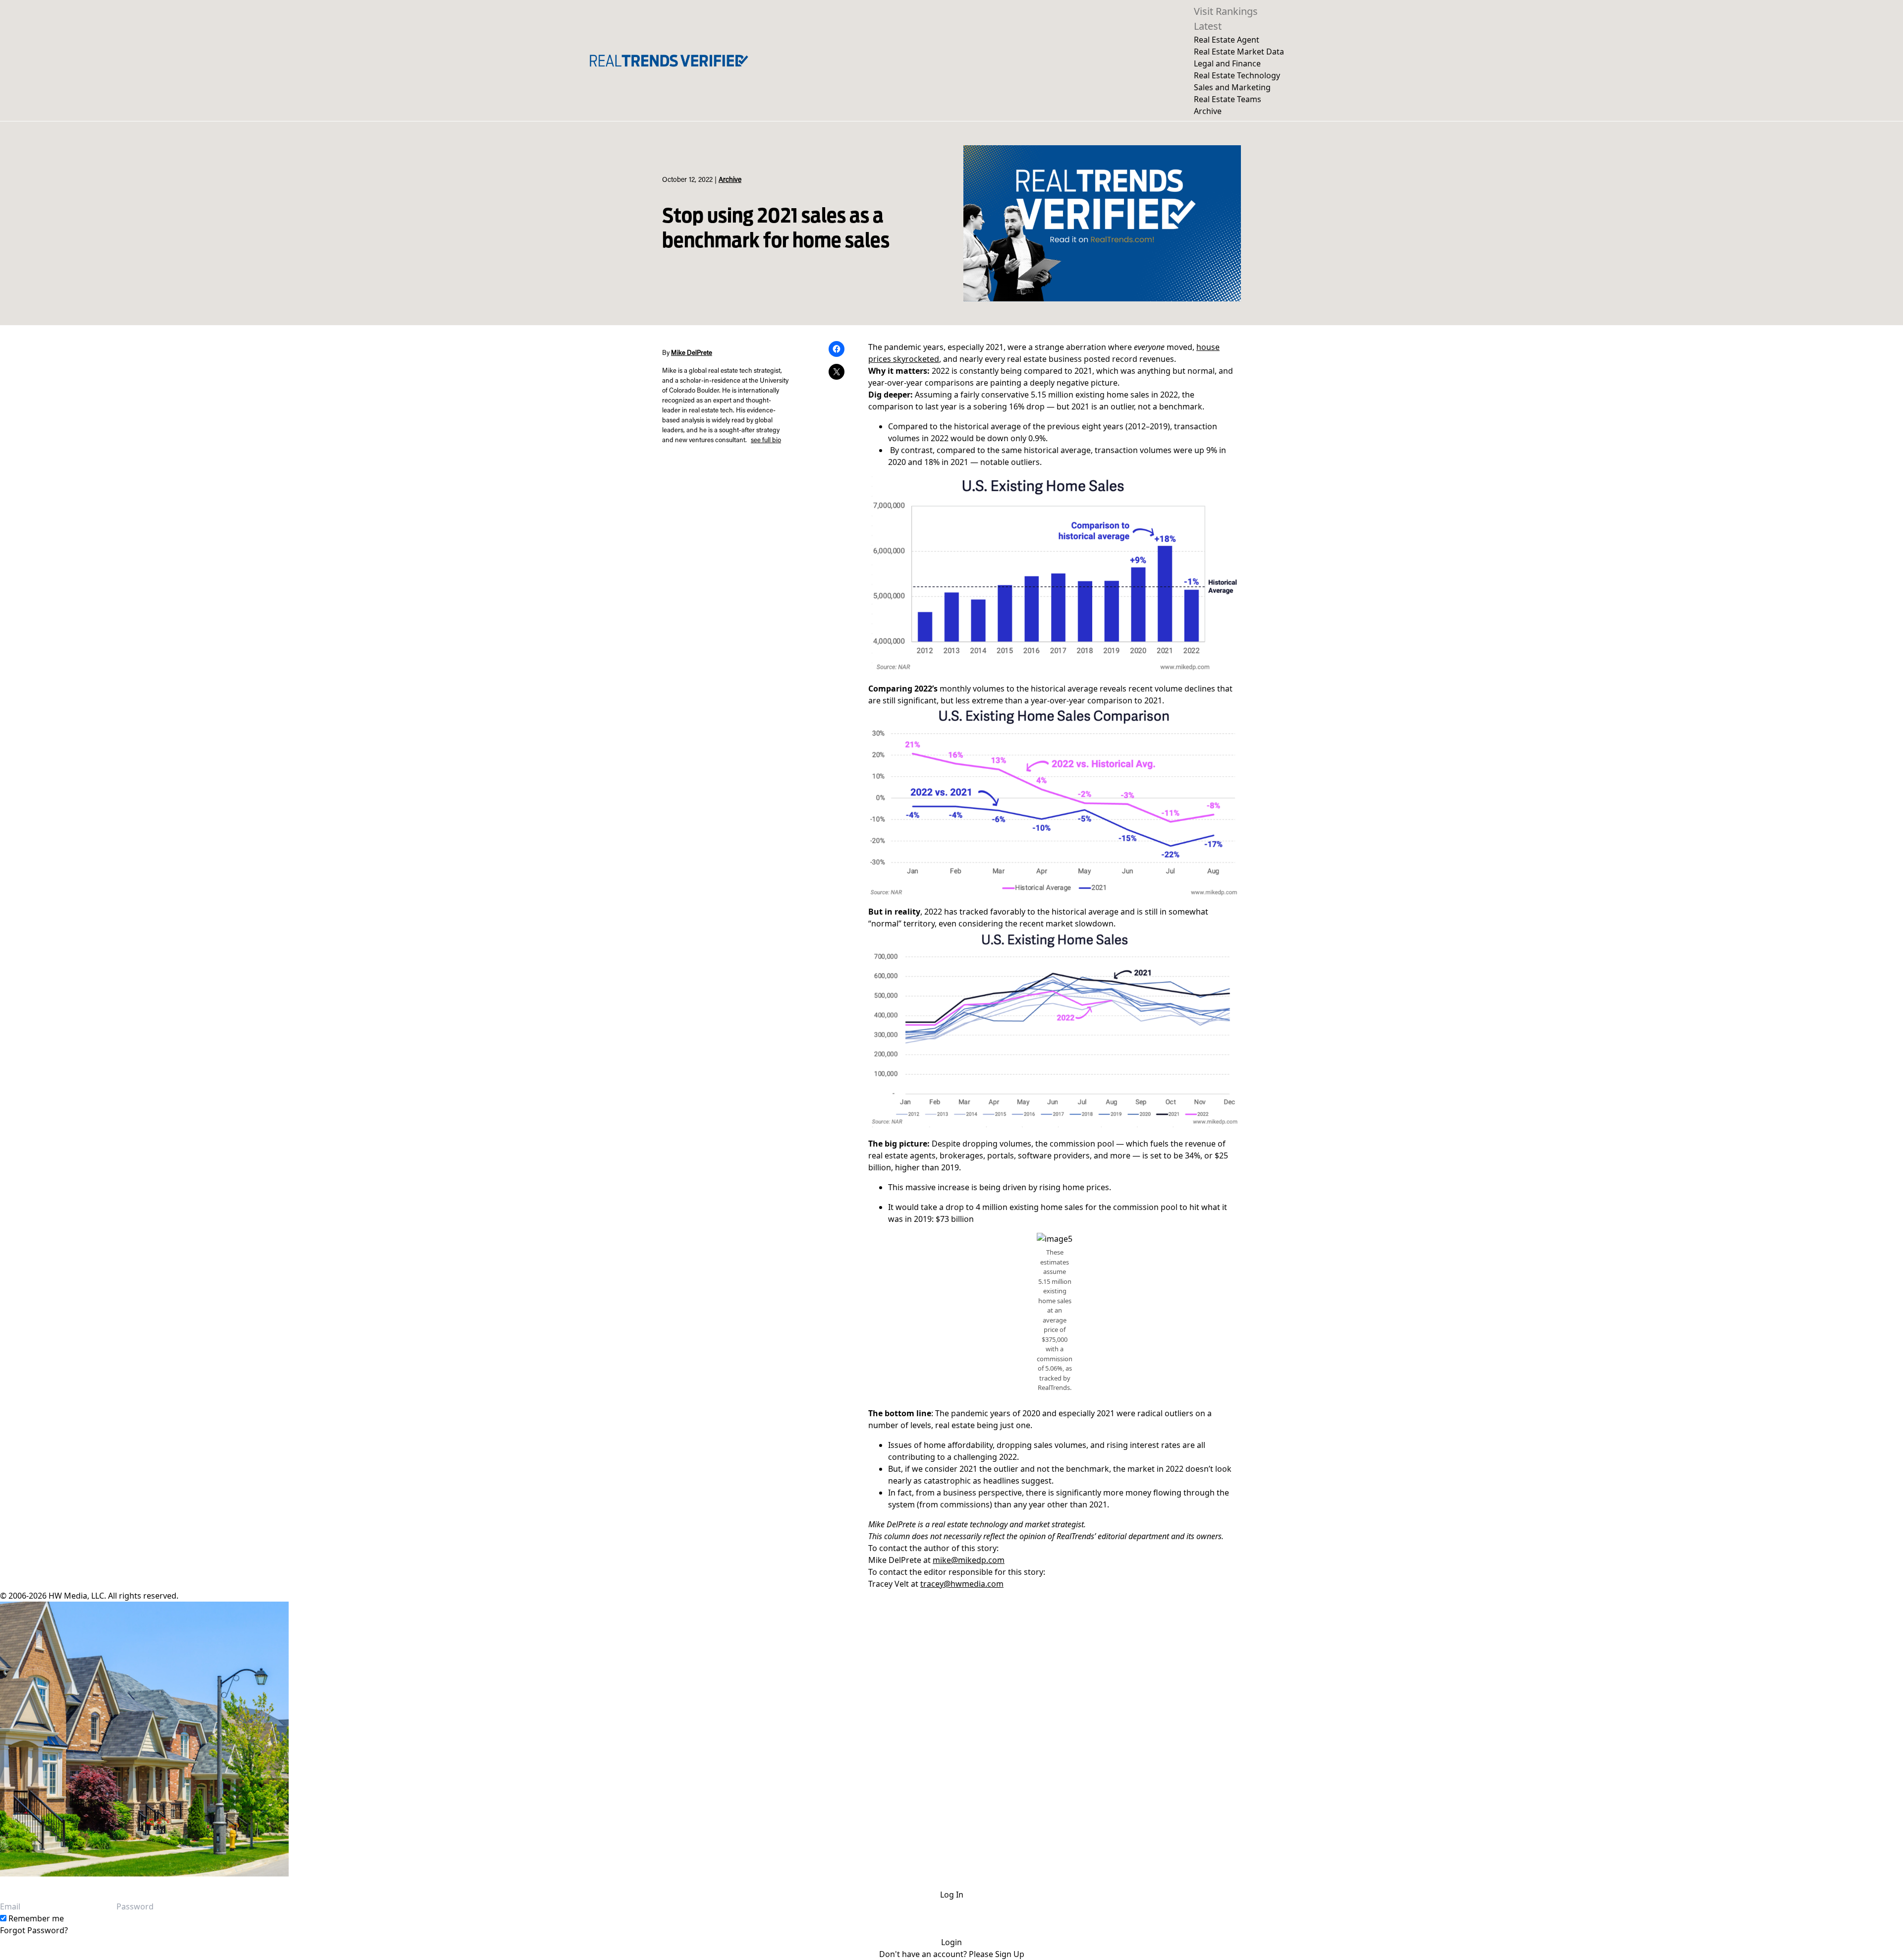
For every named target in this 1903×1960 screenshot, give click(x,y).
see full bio (766, 441)
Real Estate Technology (1237, 75)
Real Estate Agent (1227, 40)
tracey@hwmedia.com (962, 1584)
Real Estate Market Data (1239, 52)
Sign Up (1010, 1954)
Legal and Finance (1227, 63)
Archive (1208, 111)
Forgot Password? (34, 1930)
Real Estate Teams (1228, 99)
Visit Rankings (1226, 11)
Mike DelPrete (692, 353)
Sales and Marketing (1232, 87)
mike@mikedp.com (969, 1560)
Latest (1208, 26)
